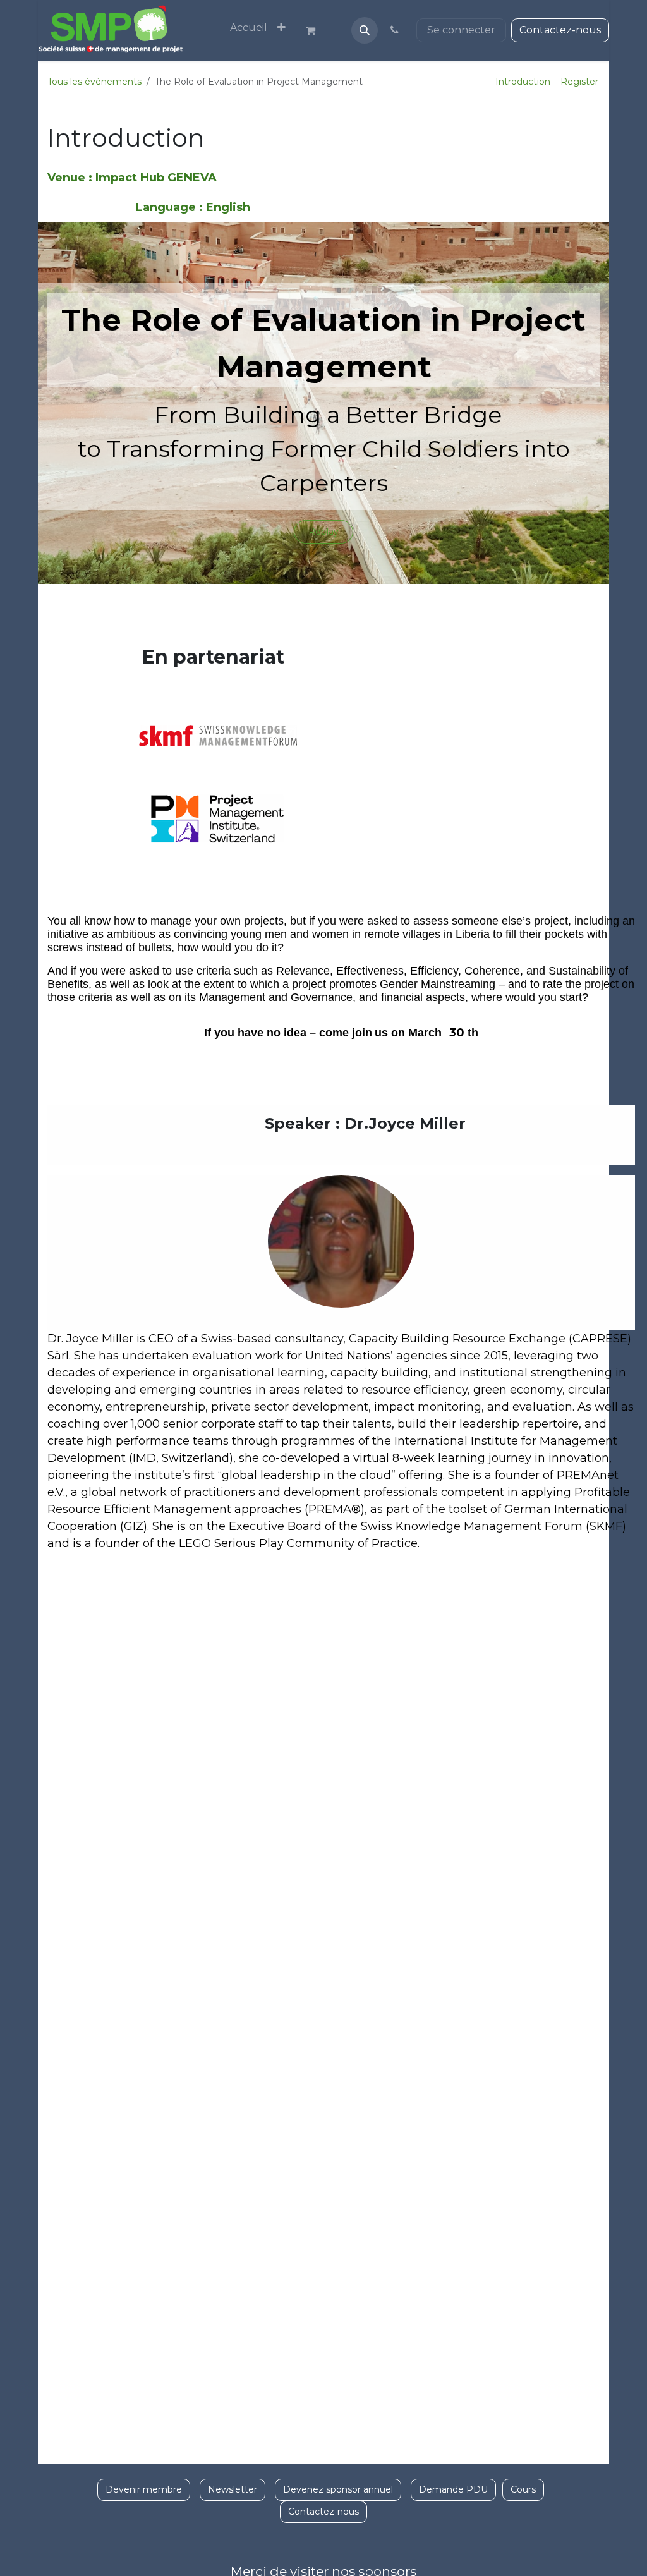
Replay (323, 532)
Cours (523, 2489)
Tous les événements (94, 82)
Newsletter (233, 2489)
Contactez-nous (560, 30)
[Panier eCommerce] (316, 30)
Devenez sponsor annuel (338, 2489)
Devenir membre (144, 2489)
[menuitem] (249, 28)
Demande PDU (453, 2489)
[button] (365, 30)
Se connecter (461, 30)
